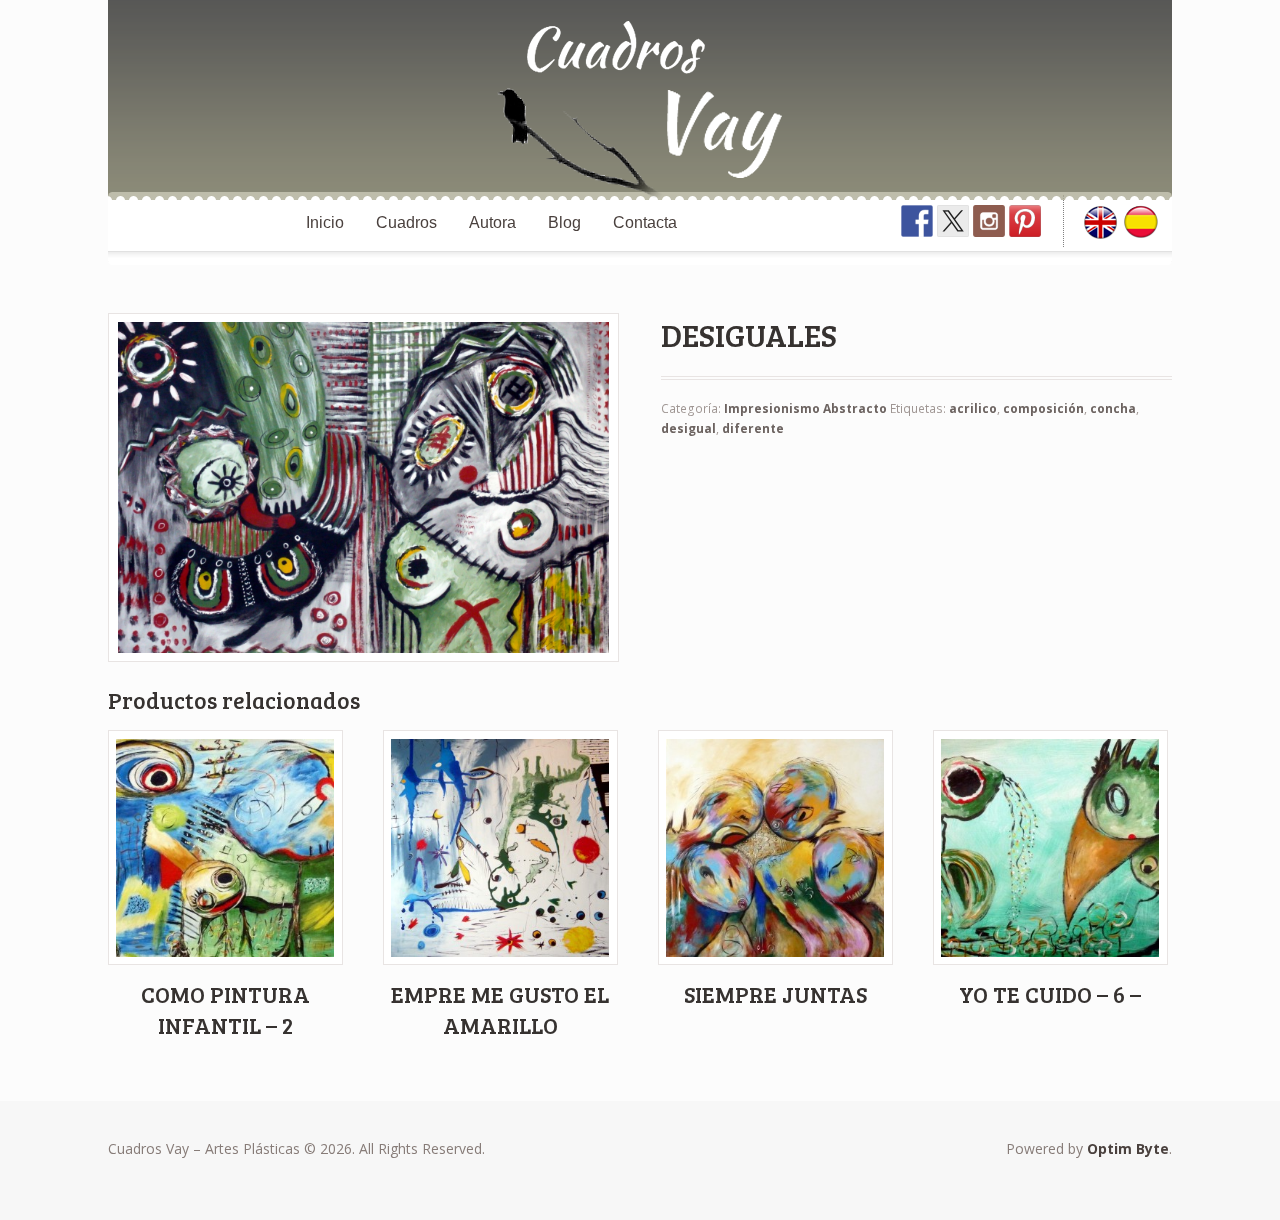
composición (1043, 408)
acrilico (973, 408)
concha (1113, 408)
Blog (564, 222)
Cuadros (406, 222)
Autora (492, 222)
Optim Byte (1128, 1148)
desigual (688, 428)
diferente (753, 428)
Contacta (645, 222)
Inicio (325, 222)
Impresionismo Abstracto (805, 408)
